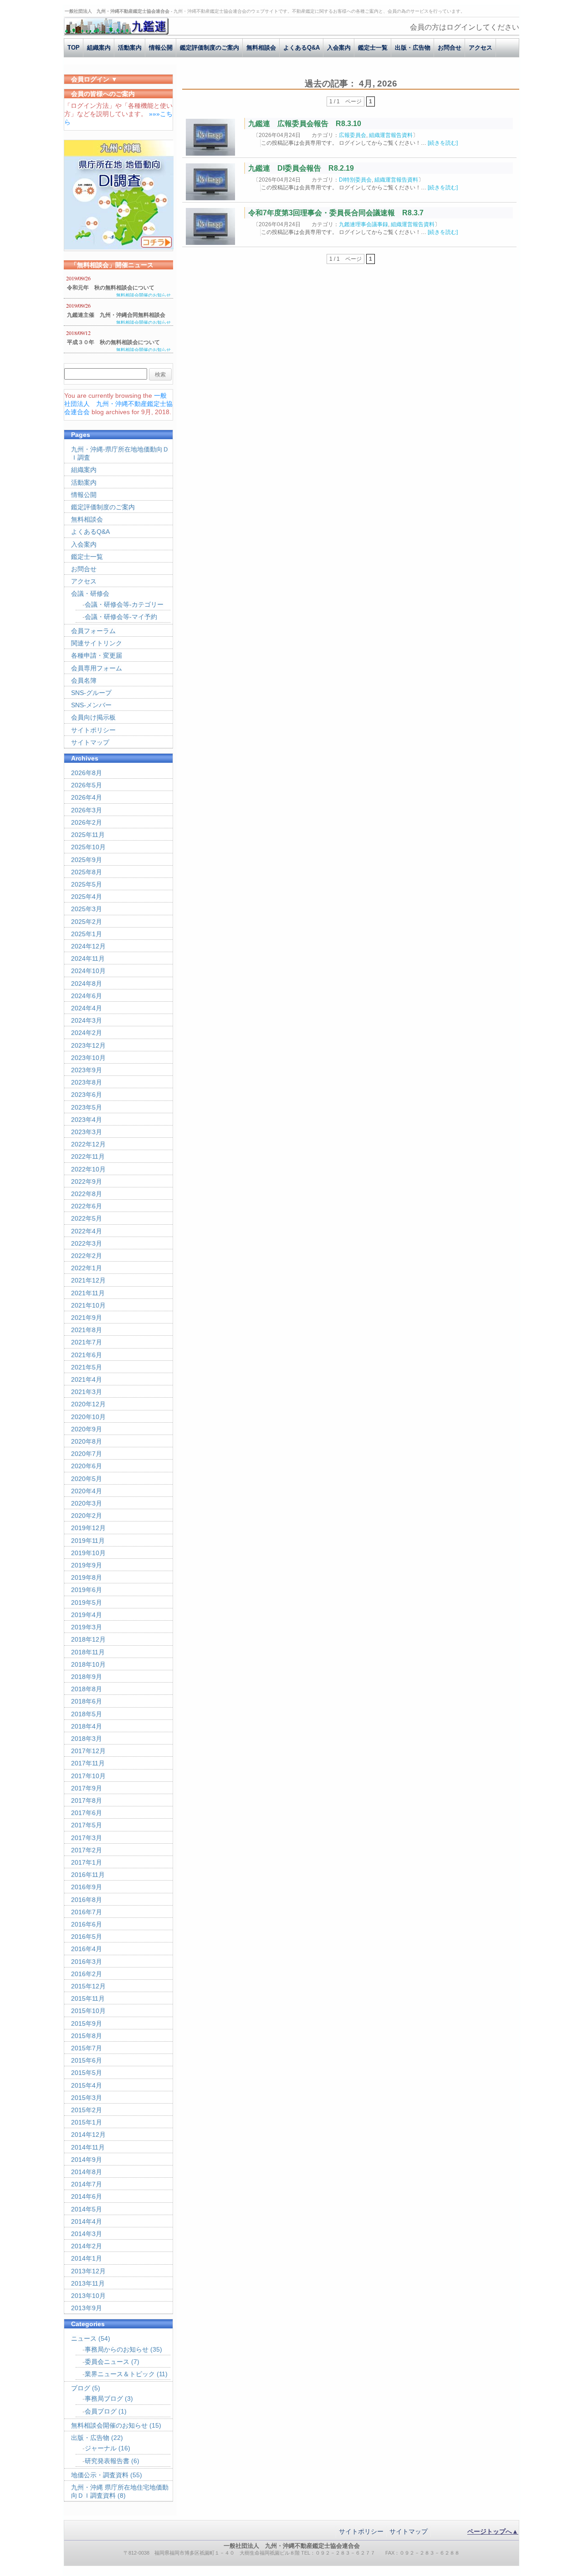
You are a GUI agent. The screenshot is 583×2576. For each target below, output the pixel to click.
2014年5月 (87, 2209)
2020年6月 (87, 1466)
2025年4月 (87, 897)
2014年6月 (87, 2196)
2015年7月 (87, 2048)
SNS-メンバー (91, 705)
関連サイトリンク (97, 643)
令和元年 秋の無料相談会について (111, 288)
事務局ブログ (104, 2399)
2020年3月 (87, 1503)
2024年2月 (87, 1033)
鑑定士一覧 (373, 48)
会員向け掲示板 (93, 717)
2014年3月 (87, 2234)
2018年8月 (87, 1689)
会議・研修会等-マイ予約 (121, 617)
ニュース (84, 2338)
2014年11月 (88, 2147)
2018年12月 (88, 1639)
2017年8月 (87, 1800)
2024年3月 (87, 1020)
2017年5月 (87, 1825)
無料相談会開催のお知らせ (143, 295)
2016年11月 (88, 1875)
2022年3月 (87, 1243)
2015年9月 (87, 2023)
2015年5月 (87, 2073)
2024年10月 (88, 971)
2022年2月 (87, 1256)
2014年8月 (87, 2172)
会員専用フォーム (97, 668)
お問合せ (450, 48)
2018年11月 (88, 1652)
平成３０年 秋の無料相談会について (113, 342)
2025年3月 (87, 909)
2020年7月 (87, 1454)
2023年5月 (87, 1107)
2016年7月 (87, 1912)
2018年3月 (87, 1739)
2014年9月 (87, 2160)
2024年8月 (87, 984)
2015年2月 (87, 2110)
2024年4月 (87, 1008)
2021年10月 (88, 1305)
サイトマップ (90, 742)
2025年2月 (87, 922)
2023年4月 (87, 1120)
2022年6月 (87, 1206)
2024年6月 (87, 996)
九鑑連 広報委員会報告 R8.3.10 (305, 124)
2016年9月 (87, 1887)
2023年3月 (87, 1132)
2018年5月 (87, 1714)
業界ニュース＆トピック (120, 2374)
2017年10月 (88, 1776)
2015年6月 (87, 2060)
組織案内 (99, 48)
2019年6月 (87, 1590)
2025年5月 (87, 884)
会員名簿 (84, 680)
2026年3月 (87, 810)
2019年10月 (88, 1553)
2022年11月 (88, 1156)
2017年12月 (88, 1751)
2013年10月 (88, 2296)
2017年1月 (87, 1862)
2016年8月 (87, 1900)
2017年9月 (87, 1788)
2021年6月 (87, 1355)
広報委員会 (353, 135)
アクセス (481, 48)
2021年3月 (87, 1392)
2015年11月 (88, 1998)
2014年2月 (87, 2246)
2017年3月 (87, 1838)
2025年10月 (88, 847)
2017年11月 (88, 1763)
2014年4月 (87, 2221)
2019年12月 (88, 1528)
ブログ (81, 2388)
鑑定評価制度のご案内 (210, 48)
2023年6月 (87, 1095)
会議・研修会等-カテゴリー (124, 604)
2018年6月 (87, 1701)
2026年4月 (87, 797)
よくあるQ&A (302, 48)
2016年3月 (87, 1962)
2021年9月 (87, 1318)
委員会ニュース (107, 2362)
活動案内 (130, 48)
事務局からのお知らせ (117, 2349)
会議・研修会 (90, 593)
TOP (74, 48)
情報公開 (161, 48)
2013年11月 (88, 2283)
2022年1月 (87, 1268)
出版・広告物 (413, 48)
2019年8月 (87, 1577)
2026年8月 (87, 773)
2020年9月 (87, 1429)
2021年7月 (87, 1342)
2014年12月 (88, 2135)
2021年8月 (87, 1330)
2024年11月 (88, 958)
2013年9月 (87, 2308)
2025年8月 (87, 872)
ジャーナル (101, 2448)
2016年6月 (87, 1924)
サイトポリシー (93, 730)
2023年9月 (87, 1070)
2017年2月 (87, 1850)
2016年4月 (87, 1949)
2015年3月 (87, 2098)
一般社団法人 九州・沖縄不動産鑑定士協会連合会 (118, 404)
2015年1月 (87, 2122)
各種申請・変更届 (97, 655)
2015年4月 (87, 2085)
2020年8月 (87, 1441)
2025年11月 (88, 835)
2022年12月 (88, 1144)
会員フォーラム (93, 631)
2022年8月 (87, 1194)
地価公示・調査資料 (100, 2475)
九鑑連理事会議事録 (363, 224)
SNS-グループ (91, 693)
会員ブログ (101, 2411)
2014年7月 (87, 2184)
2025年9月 (87, 860)
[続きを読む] (443, 143)
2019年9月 (87, 1565)
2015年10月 (88, 2011)
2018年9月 (87, 1677)
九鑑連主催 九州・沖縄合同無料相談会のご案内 (116, 316)
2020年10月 (88, 1417)
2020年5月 (87, 1479)
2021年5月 (87, 1367)
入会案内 (339, 48)
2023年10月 (88, 1058)
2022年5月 (87, 1218)
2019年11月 (88, 1541)
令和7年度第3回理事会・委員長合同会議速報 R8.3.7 (336, 213)
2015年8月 (87, 2036)
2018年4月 (87, 1726)
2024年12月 (88, 946)
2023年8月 (87, 1082)
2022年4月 (87, 1231)
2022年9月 (87, 1182)
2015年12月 (88, 1986)
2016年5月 (87, 1937)
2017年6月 (87, 1813)
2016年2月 (87, 1974)
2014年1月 (87, 2258)
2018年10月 (88, 1664)
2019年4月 (87, 1615)
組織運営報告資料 (391, 135)
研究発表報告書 (107, 2461)
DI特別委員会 (355, 180)
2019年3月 (87, 1627)
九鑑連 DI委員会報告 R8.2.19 (301, 168)
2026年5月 (87, 785)
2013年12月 (88, 2271)
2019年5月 (87, 1602)
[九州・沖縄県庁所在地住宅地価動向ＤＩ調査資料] (119, 247)
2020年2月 (87, 1516)
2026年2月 (87, 822)
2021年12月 (88, 1280)
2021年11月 (88, 1293)
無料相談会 (261, 48)
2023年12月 (88, 1045)
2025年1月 (87, 934)
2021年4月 (87, 1379)
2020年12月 (88, 1404)
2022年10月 (88, 1169)
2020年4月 (87, 1491)
